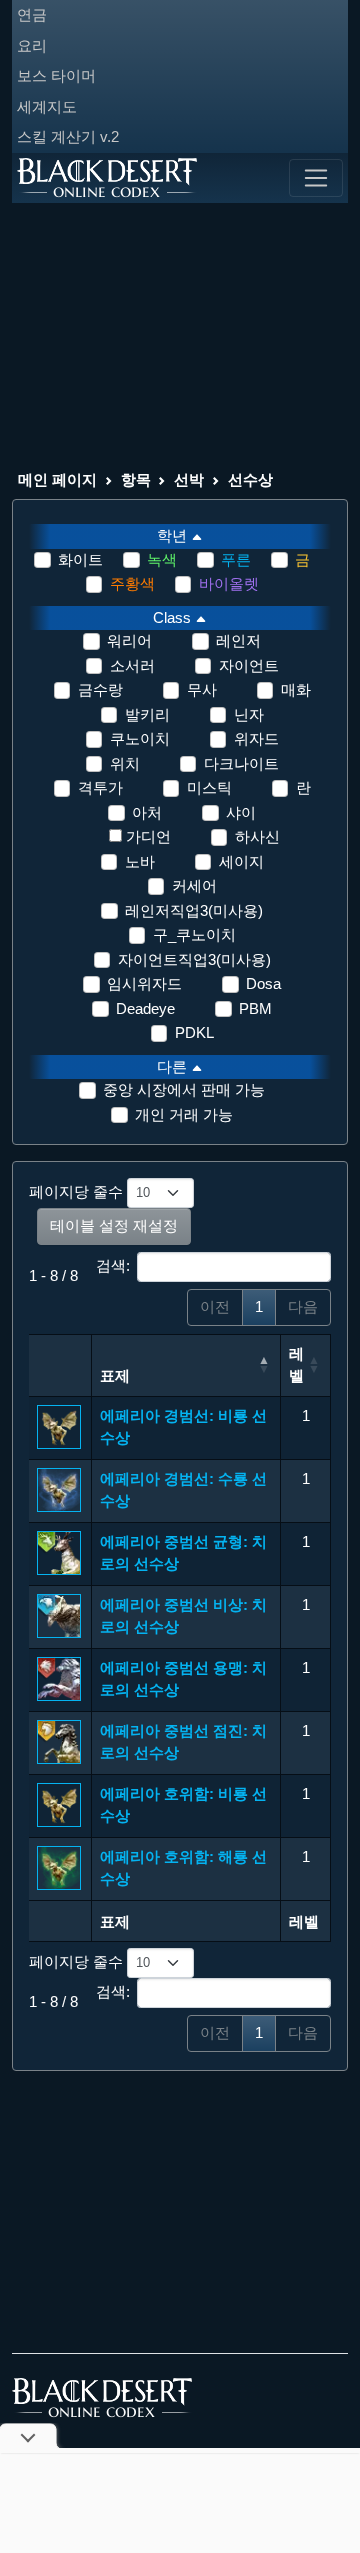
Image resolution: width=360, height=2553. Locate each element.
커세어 (194, 885)
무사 (202, 689)
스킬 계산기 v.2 (68, 136)
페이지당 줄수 (78, 1191)
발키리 (147, 714)
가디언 (148, 836)
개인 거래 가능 (184, 1114)
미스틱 (209, 787)
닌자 (249, 714)
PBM (255, 1008)
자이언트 (249, 665)
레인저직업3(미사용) (194, 910)
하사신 (257, 836)
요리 (32, 45)
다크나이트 (241, 763)
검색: (113, 1265)
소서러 (132, 665)
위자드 (256, 738)
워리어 (129, 640)
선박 (189, 479)
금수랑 (100, 689)
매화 (296, 689)
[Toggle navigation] (316, 178)
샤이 (241, 812)
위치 (125, 763)
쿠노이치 (140, 738)
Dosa (263, 983)
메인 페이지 (57, 479)
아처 (147, 812)
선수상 (250, 479)
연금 (32, 14)
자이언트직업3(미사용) (194, 959)
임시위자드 (144, 983)
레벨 (296, 1365)
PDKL (194, 1032)
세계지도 (47, 106)
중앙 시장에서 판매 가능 (184, 1089)
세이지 (241, 861)
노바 (140, 861)
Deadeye (145, 1008)
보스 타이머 (56, 75)
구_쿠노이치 (194, 934)
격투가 (100, 787)
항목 (136, 479)
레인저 (238, 640)
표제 (115, 1375)
